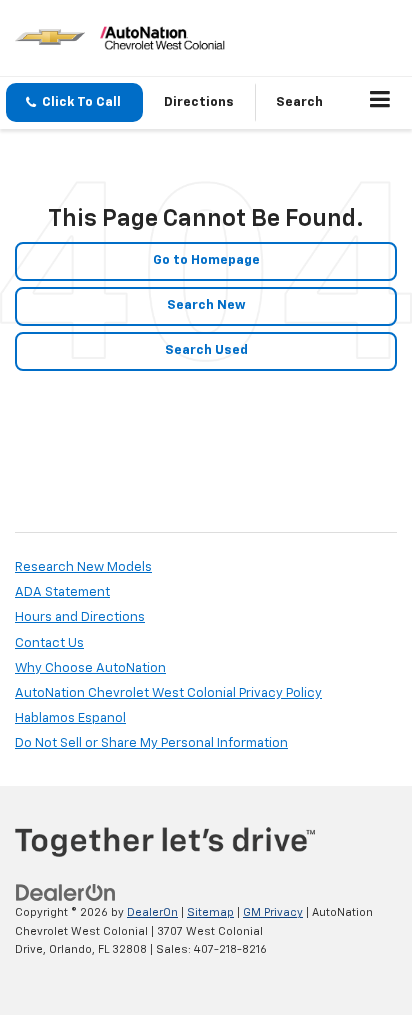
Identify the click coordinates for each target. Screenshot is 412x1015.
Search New (206, 305)
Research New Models (83, 567)
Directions (199, 102)
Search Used (206, 350)
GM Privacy (273, 912)
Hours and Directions (80, 617)
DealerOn (152, 912)
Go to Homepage (206, 260)
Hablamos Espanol (70, 718)
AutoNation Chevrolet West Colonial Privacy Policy (168, 693)
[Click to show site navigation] (380, 103)
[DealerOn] (66, 893)
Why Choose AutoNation (90, 668)
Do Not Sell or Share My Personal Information (151, 743)
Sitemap (210, 912)
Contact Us (49, 643)
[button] (74, 102)
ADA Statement (62, 592)
